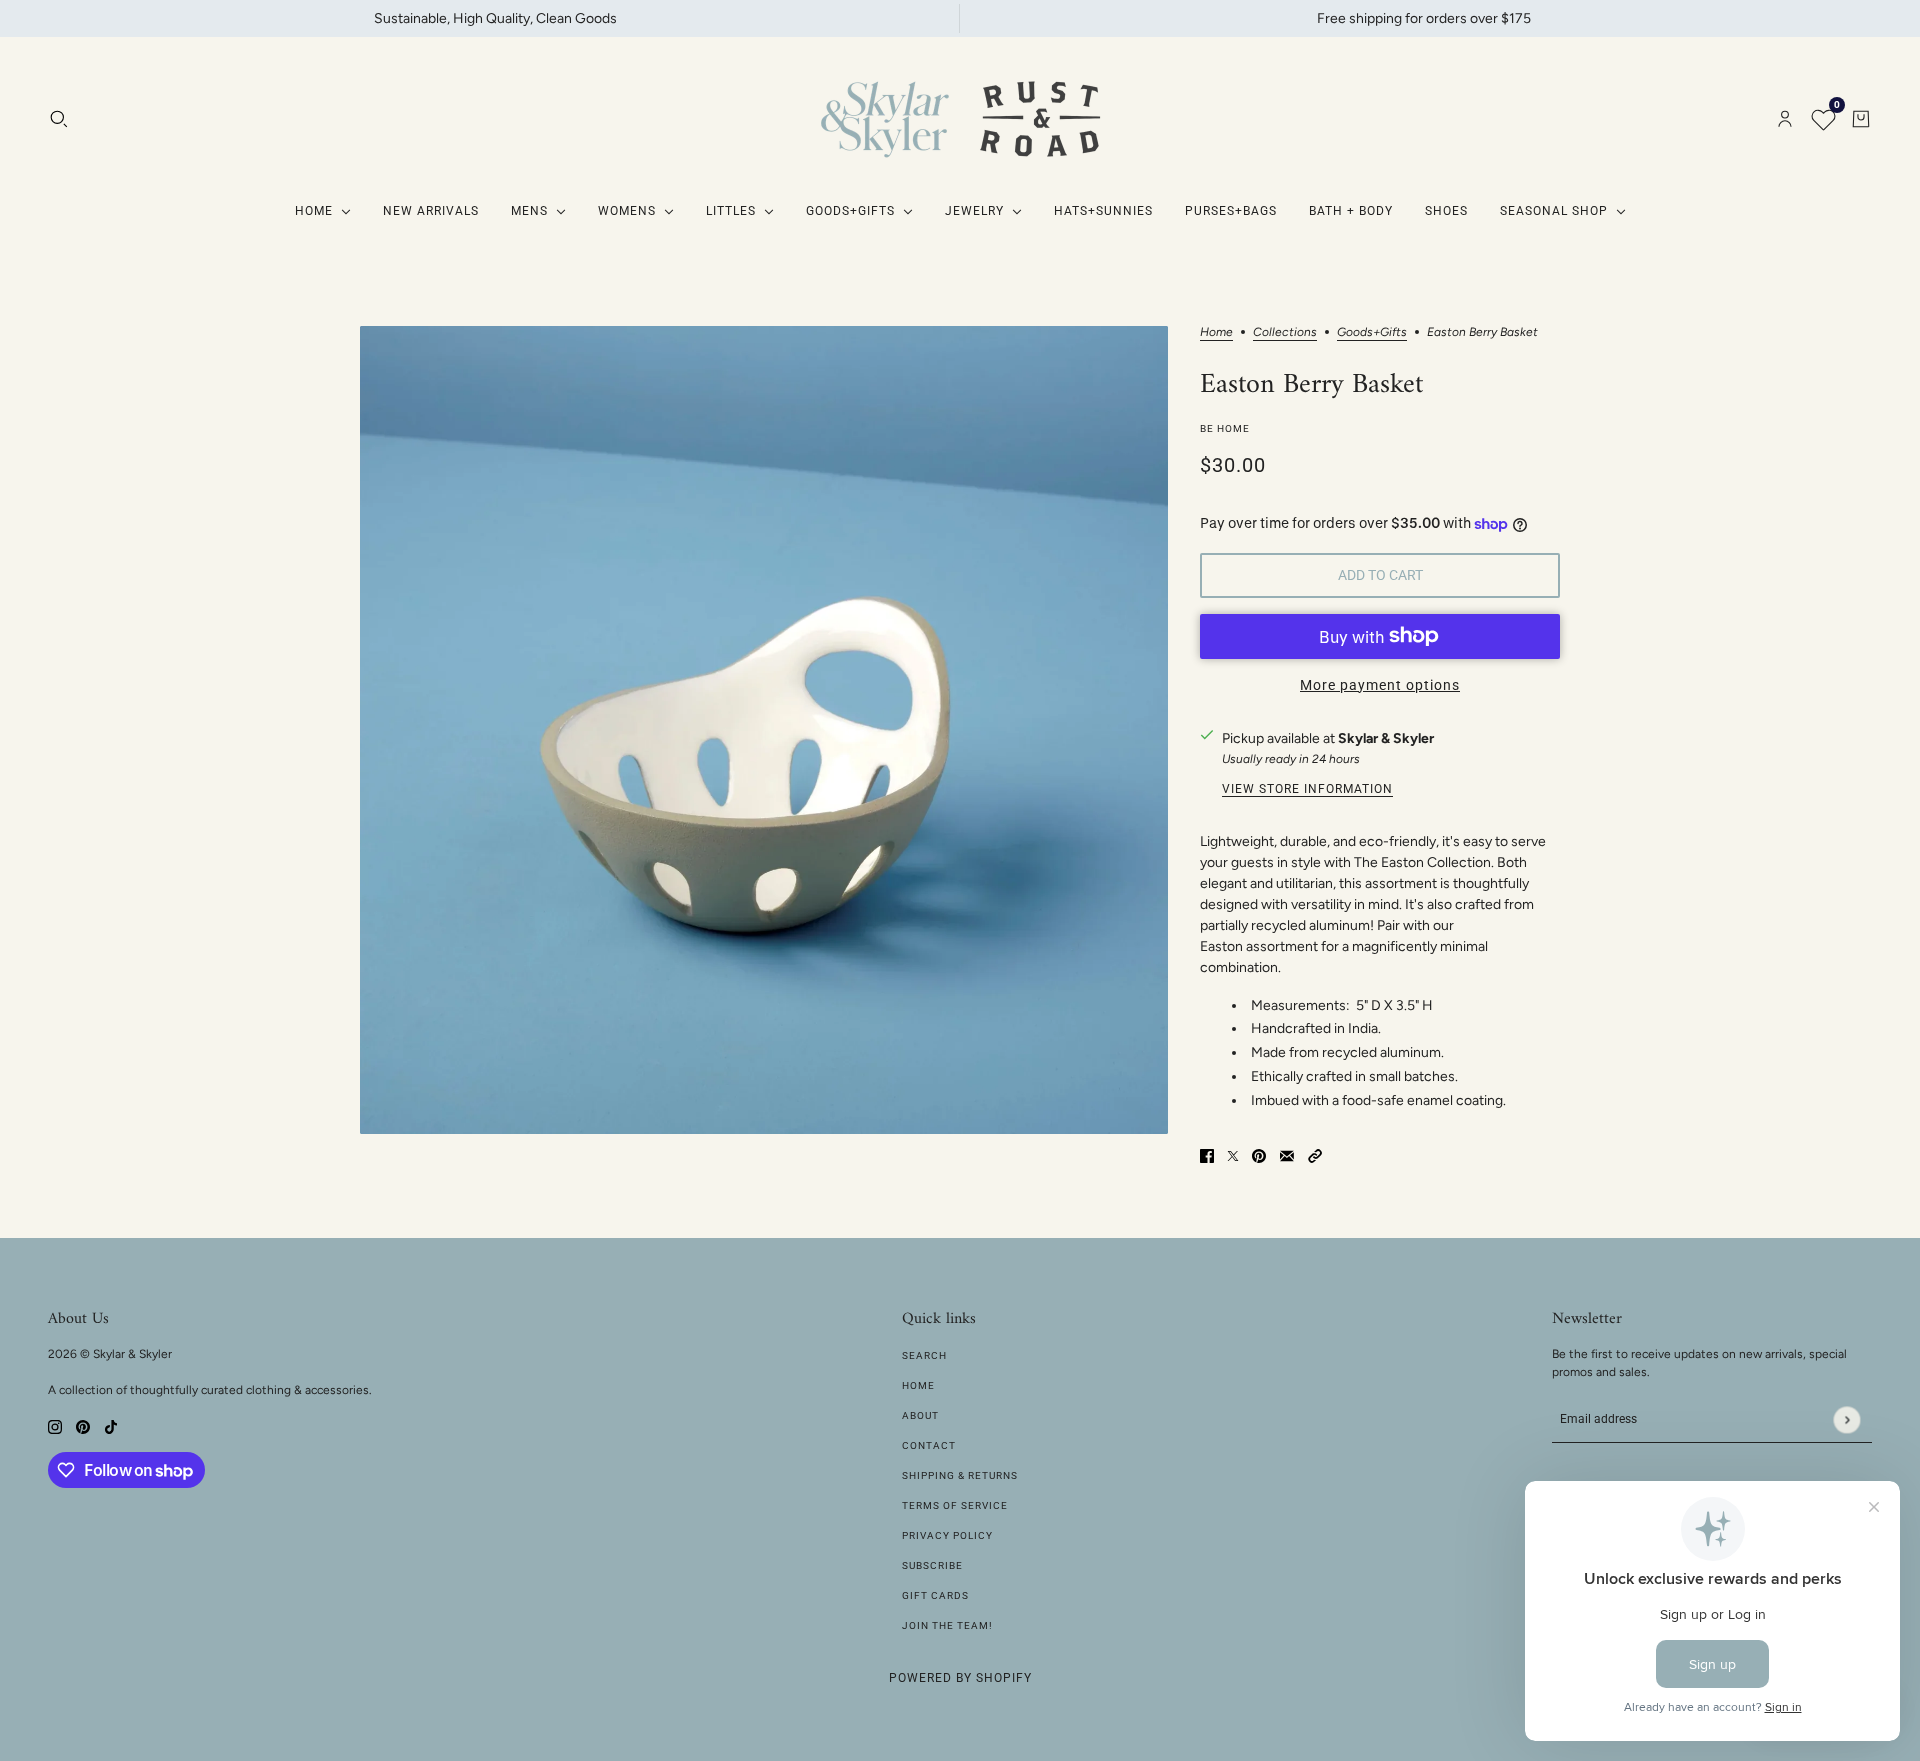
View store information (1307, 789)
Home (1216, 332)
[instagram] (55, 1425)
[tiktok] (111, 1425)
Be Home (1225, 428)
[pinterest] (83, 1425)
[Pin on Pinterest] (1259, 1155)
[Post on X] (1233, 1155)
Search (924, 1355)
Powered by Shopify (960, 1678)
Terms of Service (955, 1505)
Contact (929, 1445)
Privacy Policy (947, 1535)
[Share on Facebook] (1207, 1155)
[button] (1315, 1155)
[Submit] (1846, 1419)
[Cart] (1861, 119)
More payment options (1380, 685)
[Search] (59, 119)
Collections (1285, 332)
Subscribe (932, 1565)
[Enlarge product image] (764, 730)
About (920, 1415)
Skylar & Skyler (1386, 738)
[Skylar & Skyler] (960, 119)
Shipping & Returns (960, 1475)
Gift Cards (935, 1595)
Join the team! (947, 1625)
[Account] (1785, 119)
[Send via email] (1287, 1155)
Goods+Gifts (1372, 332)
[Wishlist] (1823, 119)
